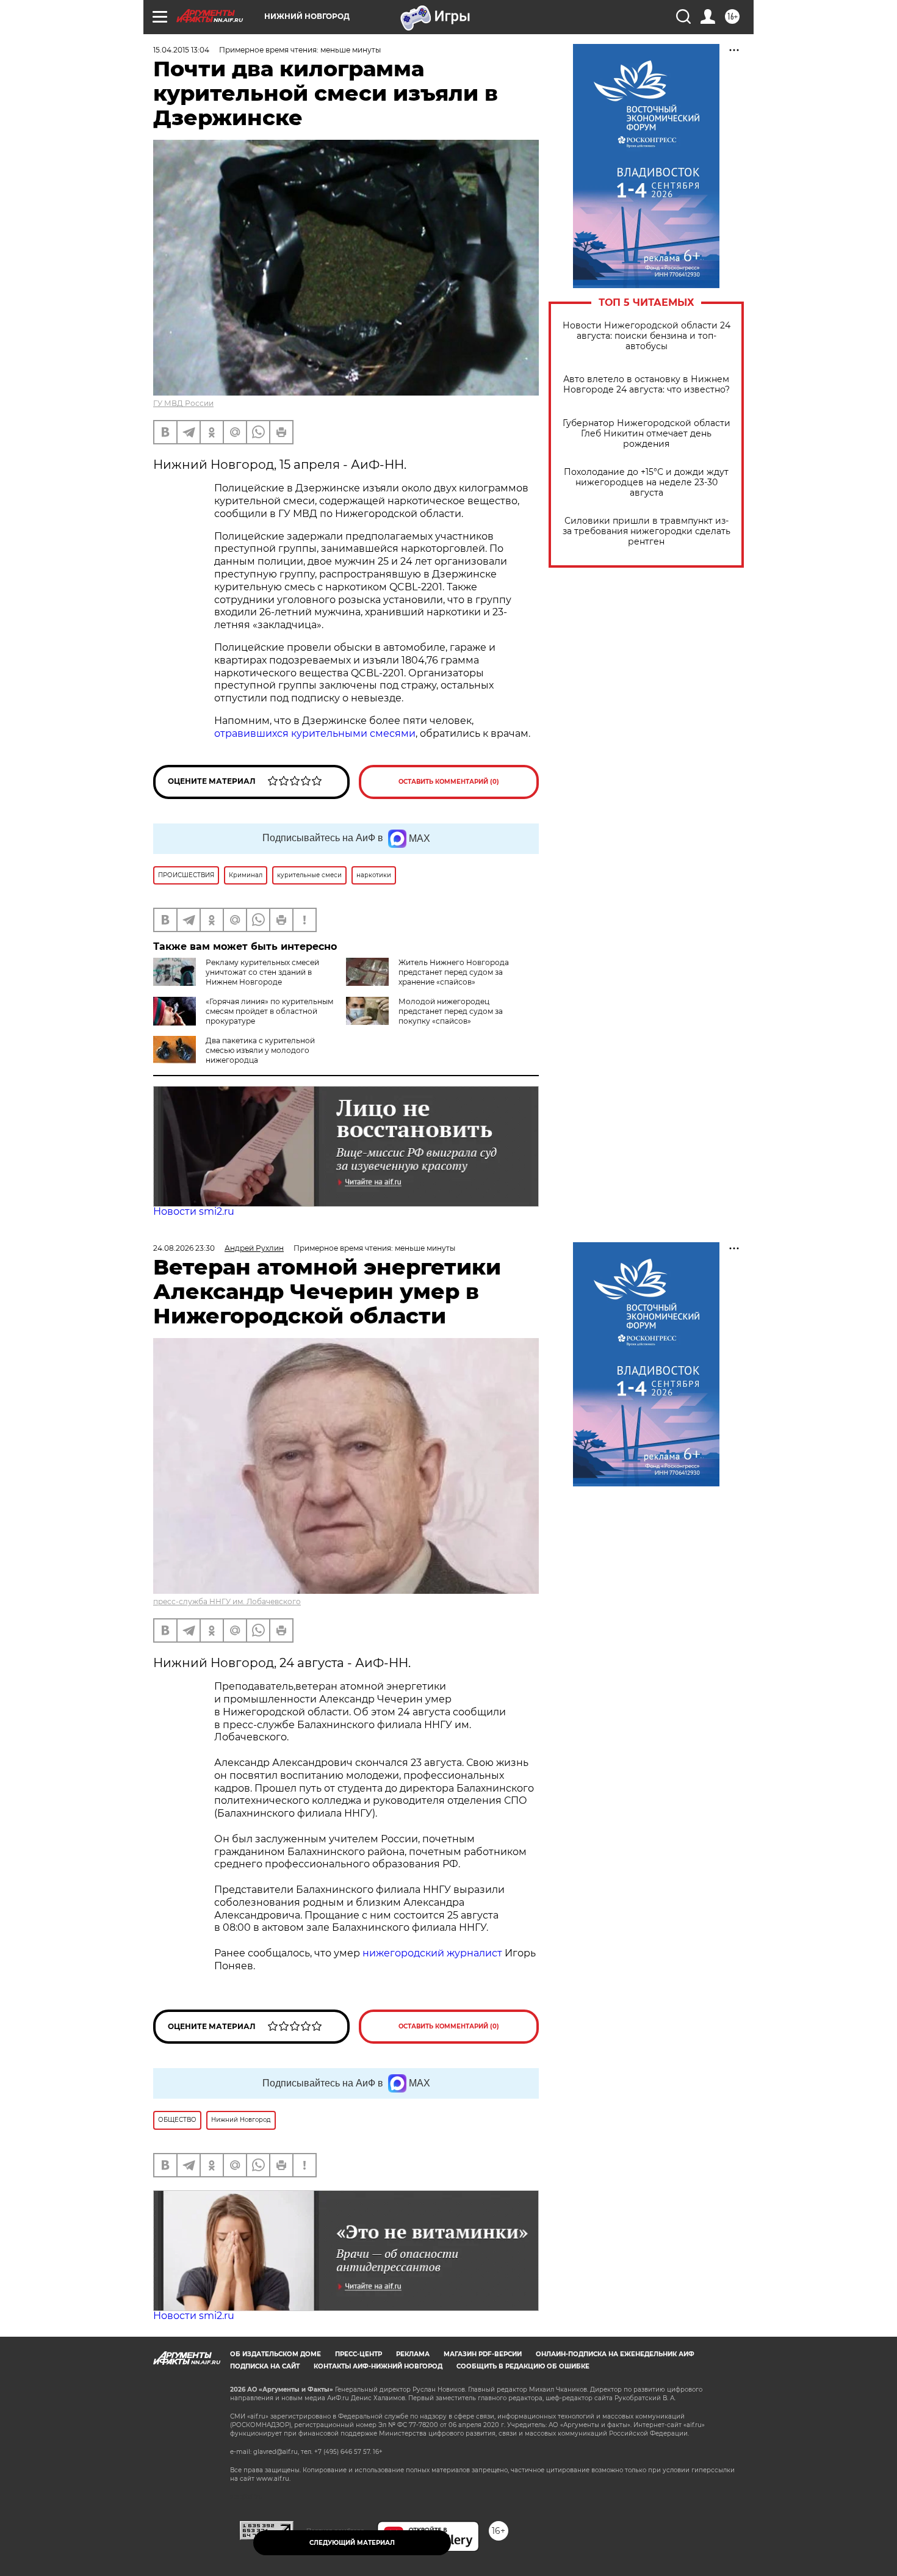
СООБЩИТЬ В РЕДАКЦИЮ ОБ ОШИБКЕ (523, 2366)
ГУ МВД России (183, 403)
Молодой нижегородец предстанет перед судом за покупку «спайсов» (451, 1011)
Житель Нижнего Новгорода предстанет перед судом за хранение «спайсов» (454, 972)
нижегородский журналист (432, 1953)
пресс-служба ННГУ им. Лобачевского (227, 1601)
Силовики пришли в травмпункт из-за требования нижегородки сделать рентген (647, 531)
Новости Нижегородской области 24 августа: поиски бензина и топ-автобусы (647, 336)
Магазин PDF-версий (483, 2354)
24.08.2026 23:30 (184, 1248)
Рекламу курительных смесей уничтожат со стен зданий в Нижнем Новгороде (262, 972)
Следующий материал (352, 2543)
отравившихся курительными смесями (315, 733)
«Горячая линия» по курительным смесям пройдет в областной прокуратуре (269, 1011)
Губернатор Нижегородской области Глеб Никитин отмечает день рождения (647, 434)
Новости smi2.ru (194, 1211)
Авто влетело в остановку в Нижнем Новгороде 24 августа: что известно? (647, 385)
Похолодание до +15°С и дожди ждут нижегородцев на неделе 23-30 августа (646, 483)
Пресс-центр (358, 2354)
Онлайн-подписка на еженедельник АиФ (615, 2354)
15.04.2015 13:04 (181, 50)
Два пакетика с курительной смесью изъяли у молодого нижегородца (260, 1050)
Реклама (413, 2354)
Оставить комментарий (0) (449, 782)
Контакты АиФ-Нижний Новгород (378, 2366)
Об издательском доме (276, 2354)
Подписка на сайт (265, 2366)
